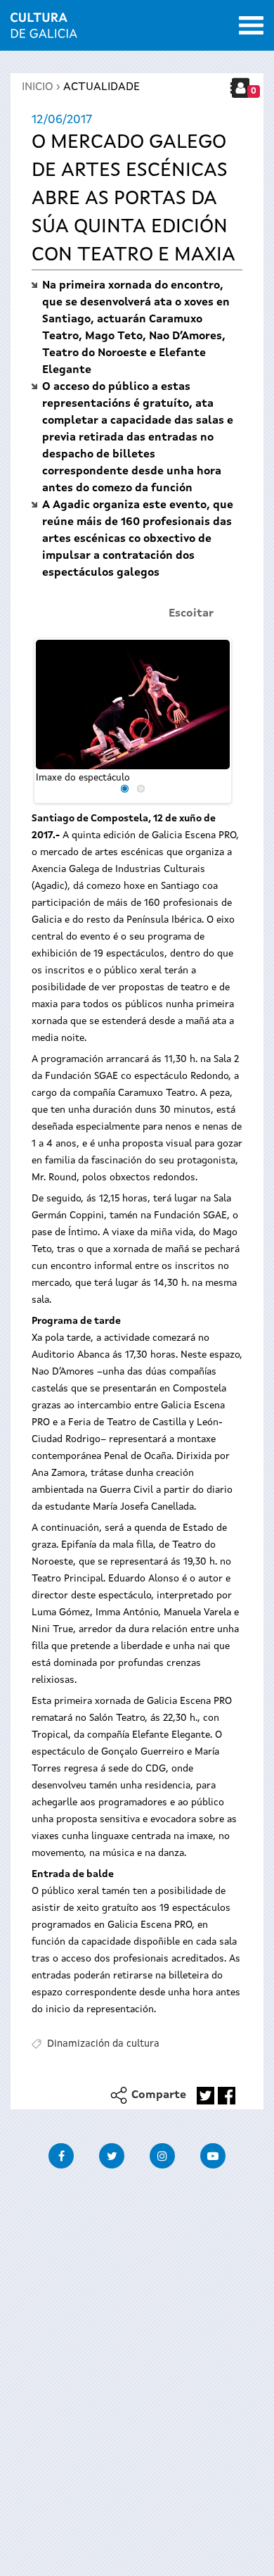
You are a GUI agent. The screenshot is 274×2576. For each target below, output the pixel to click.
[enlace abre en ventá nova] (205, 2096)
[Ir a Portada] (44, 30)
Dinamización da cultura (103, 2044)
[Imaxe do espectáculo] (133, 705)
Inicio (38, 87)
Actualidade (102, 87)
